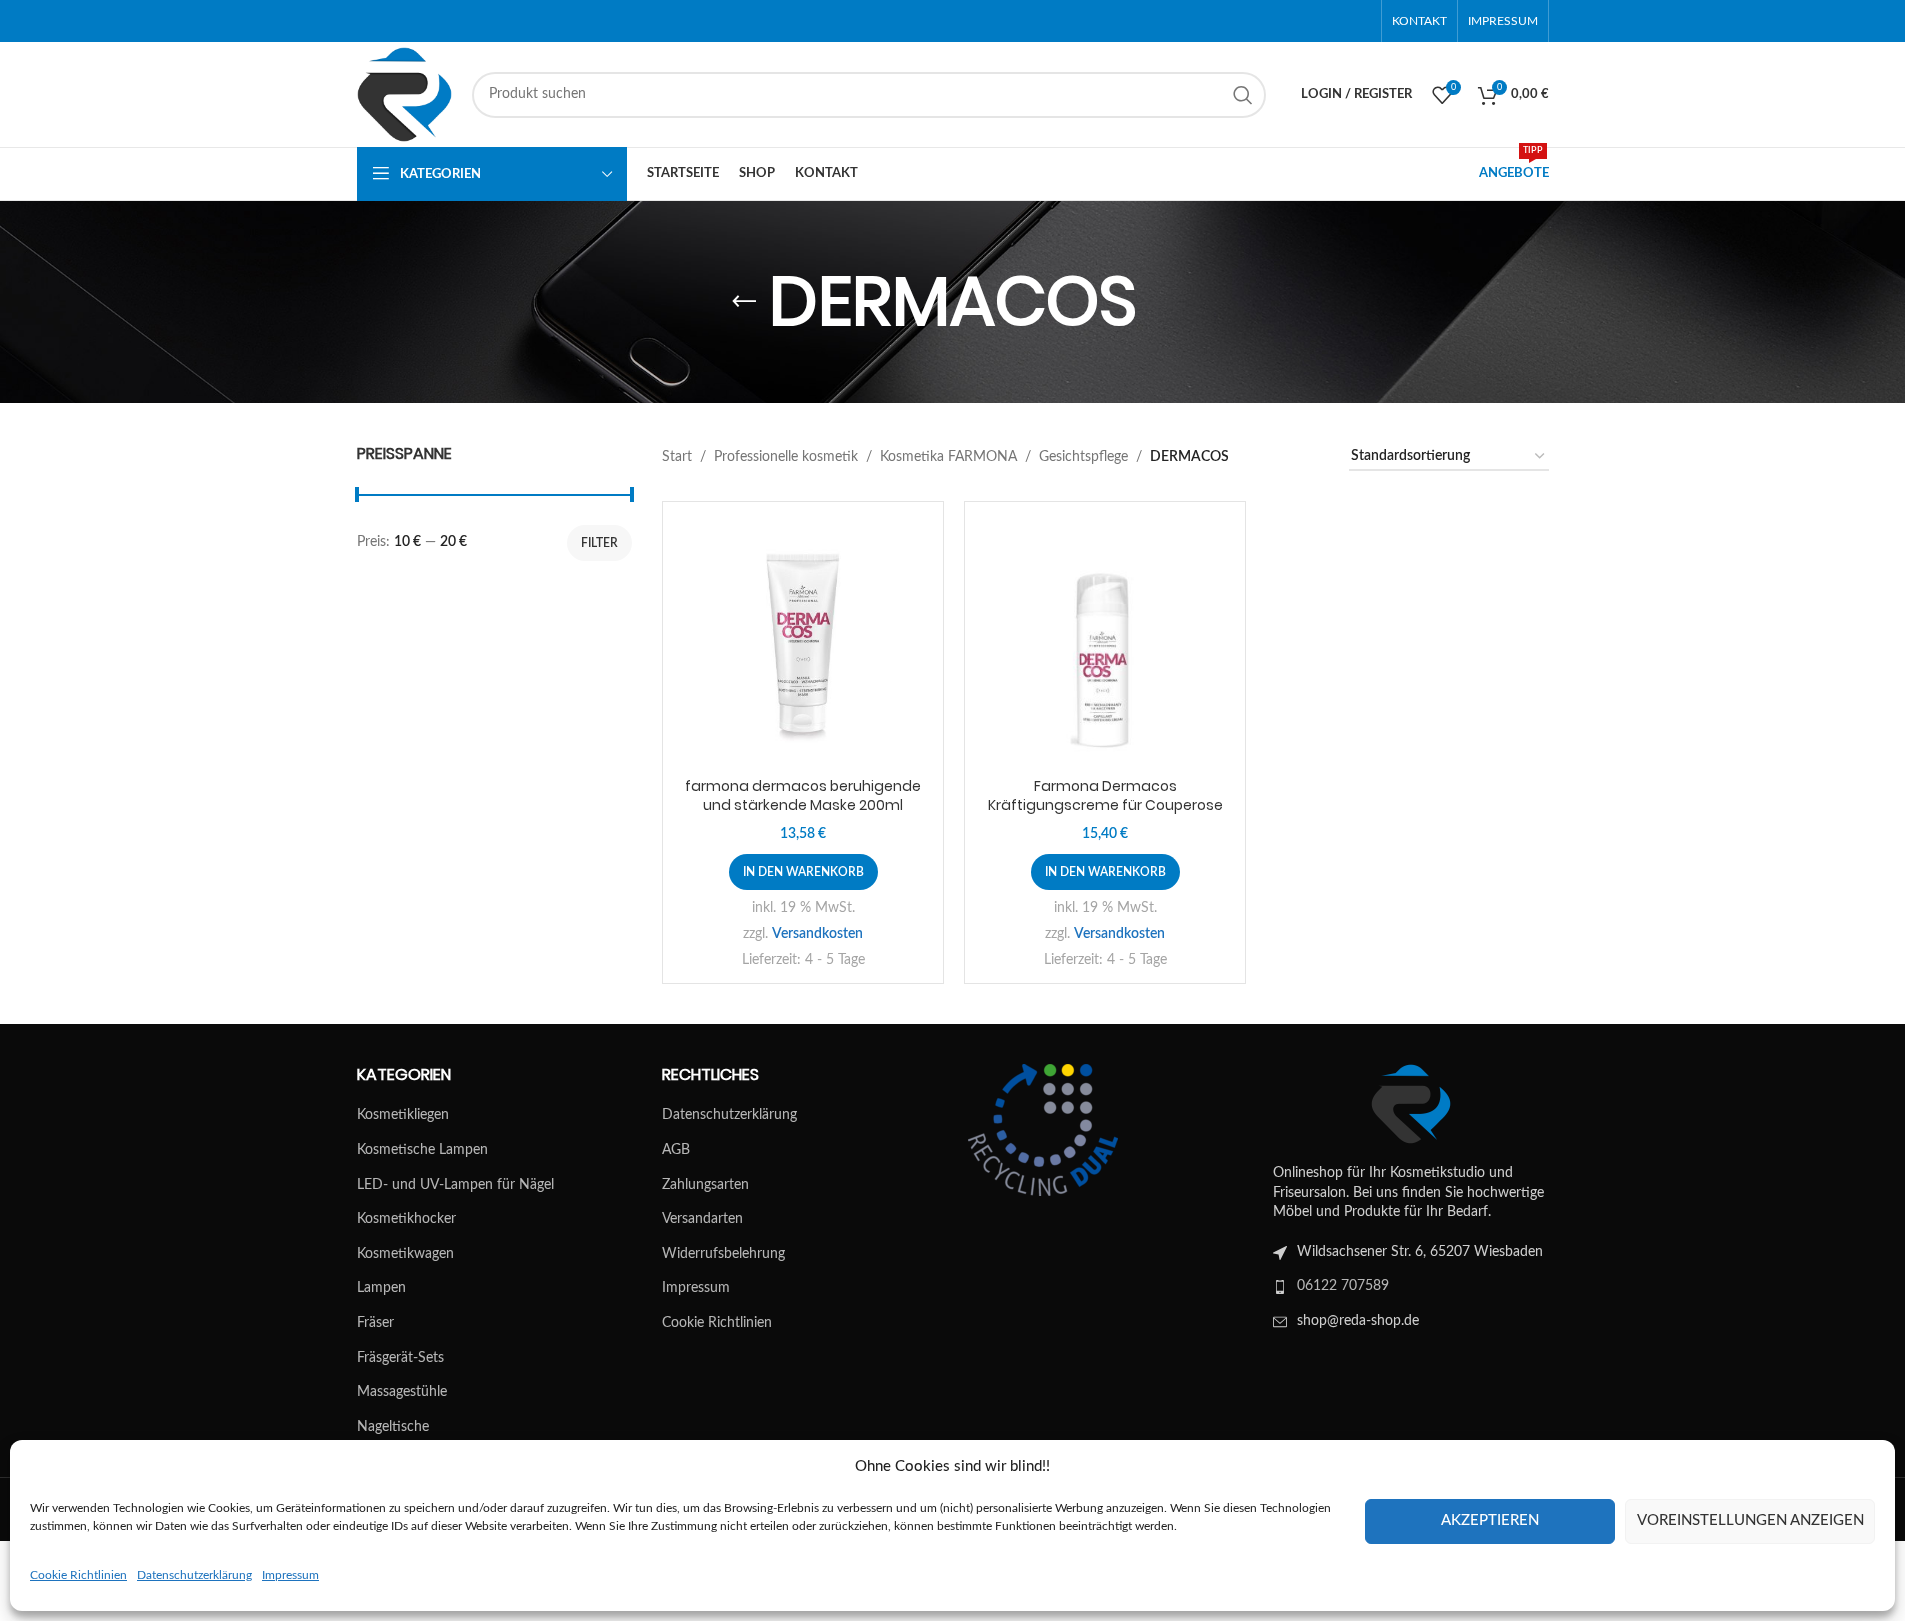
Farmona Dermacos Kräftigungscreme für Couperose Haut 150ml (1105, 805)
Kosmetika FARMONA (948, 457)
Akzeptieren (1490, 1520)
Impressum (290, 1575)
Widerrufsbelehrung (723, 1254)
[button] (803, 872)
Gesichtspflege (1083, 457)
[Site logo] (404, 94)
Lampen (381, 1288)
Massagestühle (402, 1392)
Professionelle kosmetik (786, 457)
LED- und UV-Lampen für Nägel (455, 1185)
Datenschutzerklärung (194, 1575)
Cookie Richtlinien (78, 1575)
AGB (676, 1150)
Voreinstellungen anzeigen (1750, 1520)
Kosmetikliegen (403, 1115)
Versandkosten (817, 934)
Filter (599, 543)
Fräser (375, 1323)
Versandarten (702, 1219)
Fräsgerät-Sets (400, 1358)
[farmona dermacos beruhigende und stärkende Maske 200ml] (803, 642)
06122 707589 (1343, 1286)
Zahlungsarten (705, 1185)
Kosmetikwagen (405, 1254)
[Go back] (744, 302)
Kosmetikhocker (406, 1219)
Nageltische (393, 1427)
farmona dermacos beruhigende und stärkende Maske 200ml (803, 796)
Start (677, 457)
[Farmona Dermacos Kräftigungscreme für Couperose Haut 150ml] (1105, 642)
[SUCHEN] (1243, 95)
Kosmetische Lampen (422, 1150)
